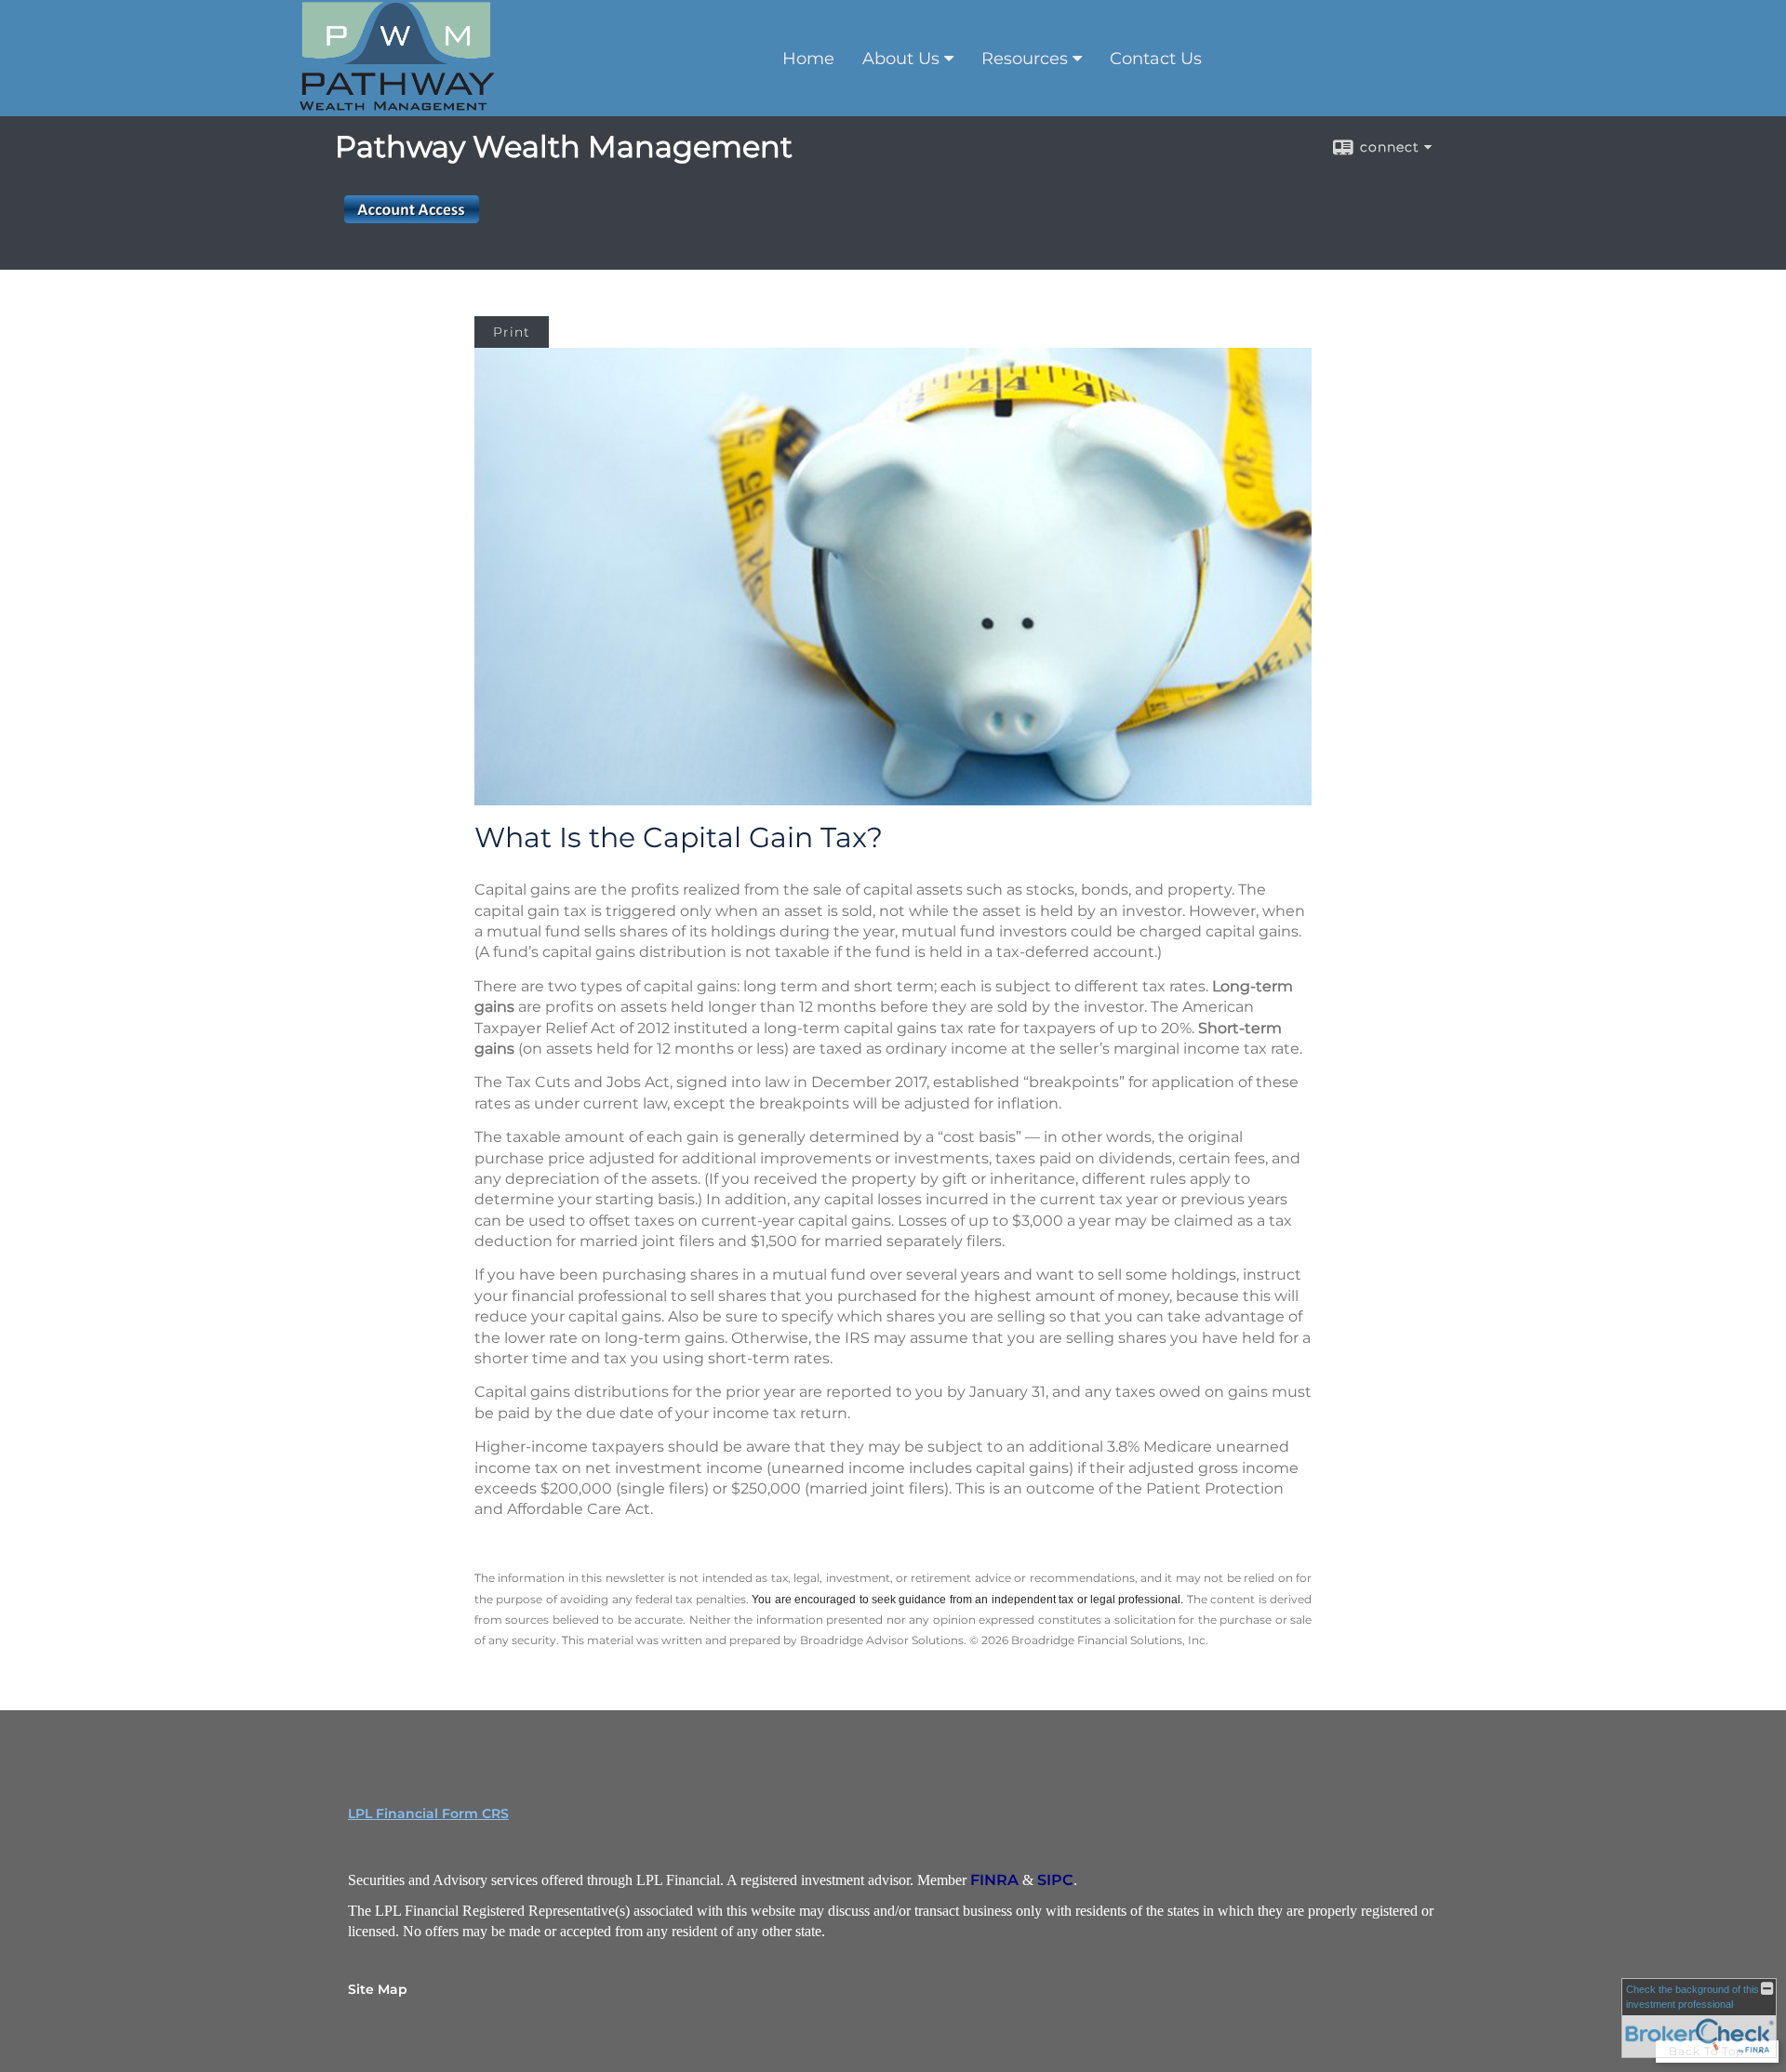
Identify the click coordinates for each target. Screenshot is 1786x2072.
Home (808, 59)
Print (512, 332)
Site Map (378, 1989)
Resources (1025, 59)
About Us (901, 59)
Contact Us (1156, 59)
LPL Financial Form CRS (428, 1813)
